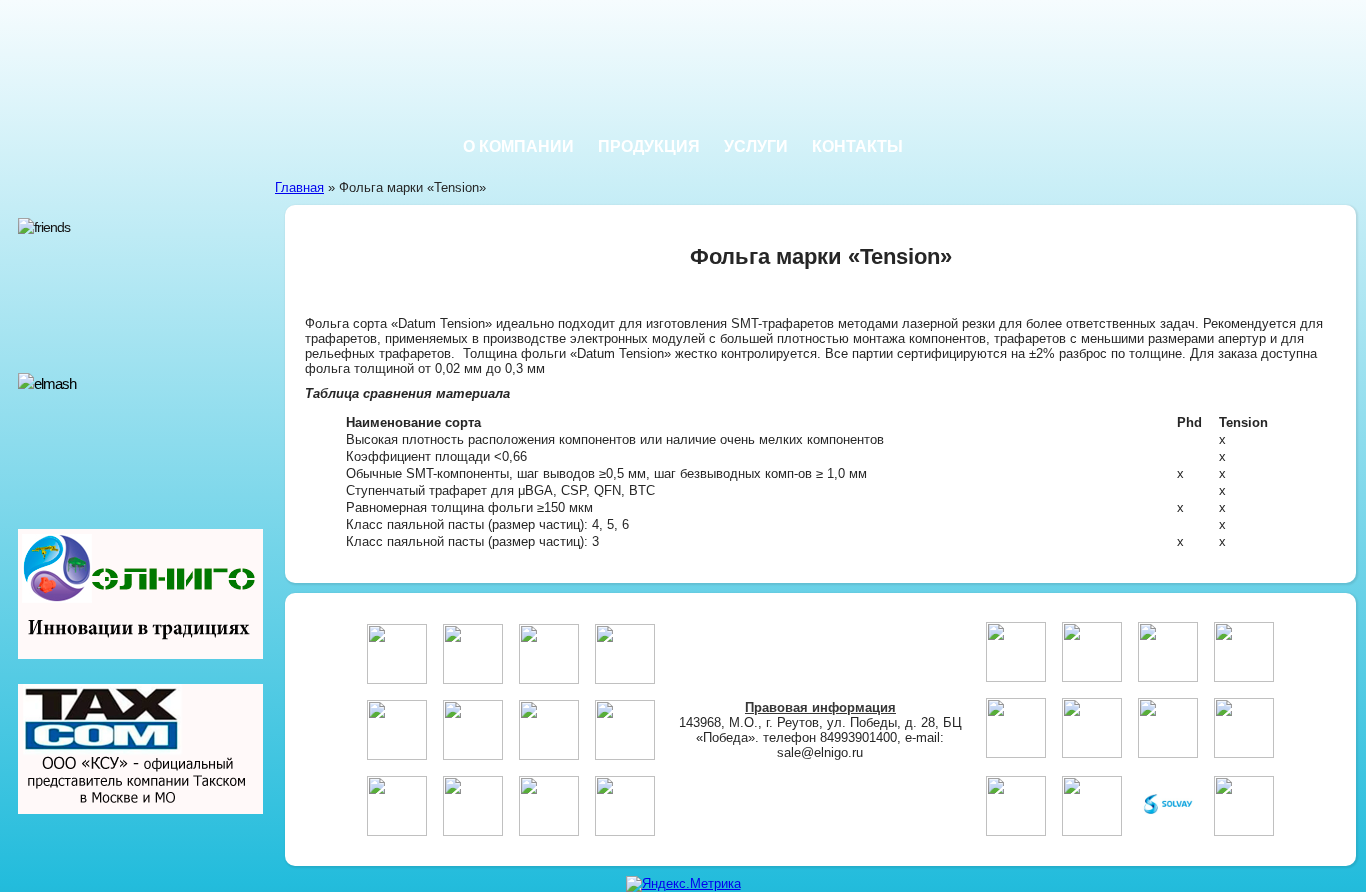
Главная (299, 187)
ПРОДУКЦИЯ (649, 146)
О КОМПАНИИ (518, 146)
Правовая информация (820, 707)
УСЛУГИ (756, 146)
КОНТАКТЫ (857, 146)
